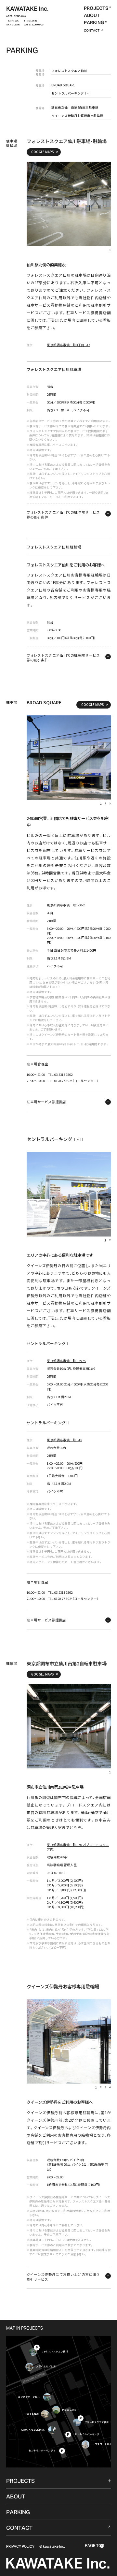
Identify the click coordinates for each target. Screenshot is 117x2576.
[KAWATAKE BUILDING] (52, 2430)
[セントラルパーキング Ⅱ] (62, 2451)
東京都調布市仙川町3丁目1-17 (68, 345)
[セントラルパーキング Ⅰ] (68, 2435)
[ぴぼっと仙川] (45, 2414)
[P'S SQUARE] (56, 2410)
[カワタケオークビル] (47, 2397)
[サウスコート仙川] (86, 2444)
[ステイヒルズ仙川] (29, 2367)
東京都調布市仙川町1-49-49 (66, 1361)
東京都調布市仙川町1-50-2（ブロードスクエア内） (78, 1847)
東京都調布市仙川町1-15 (64, 1440)
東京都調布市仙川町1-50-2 (66, 905)
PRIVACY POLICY (20, 2546)
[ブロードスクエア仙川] (77, 2423)
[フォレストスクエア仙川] (33, 2352)
